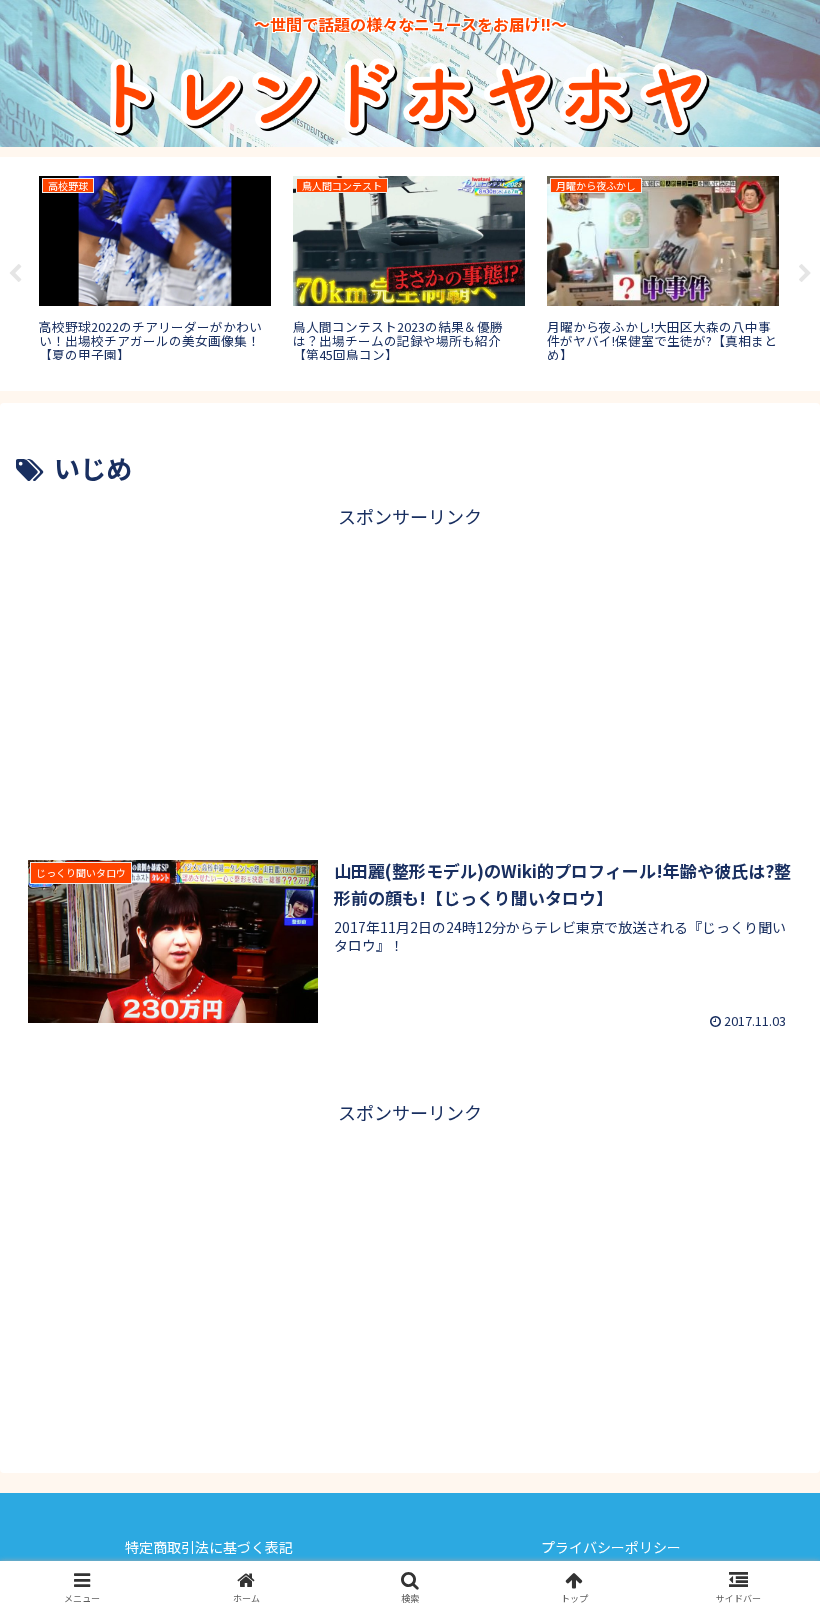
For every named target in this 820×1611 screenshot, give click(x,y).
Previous (15, 274)
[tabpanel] (155, 270)
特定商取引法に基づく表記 (209, 1547)
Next (805, 274)
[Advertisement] (410, 673)
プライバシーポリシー (611, 1547)
